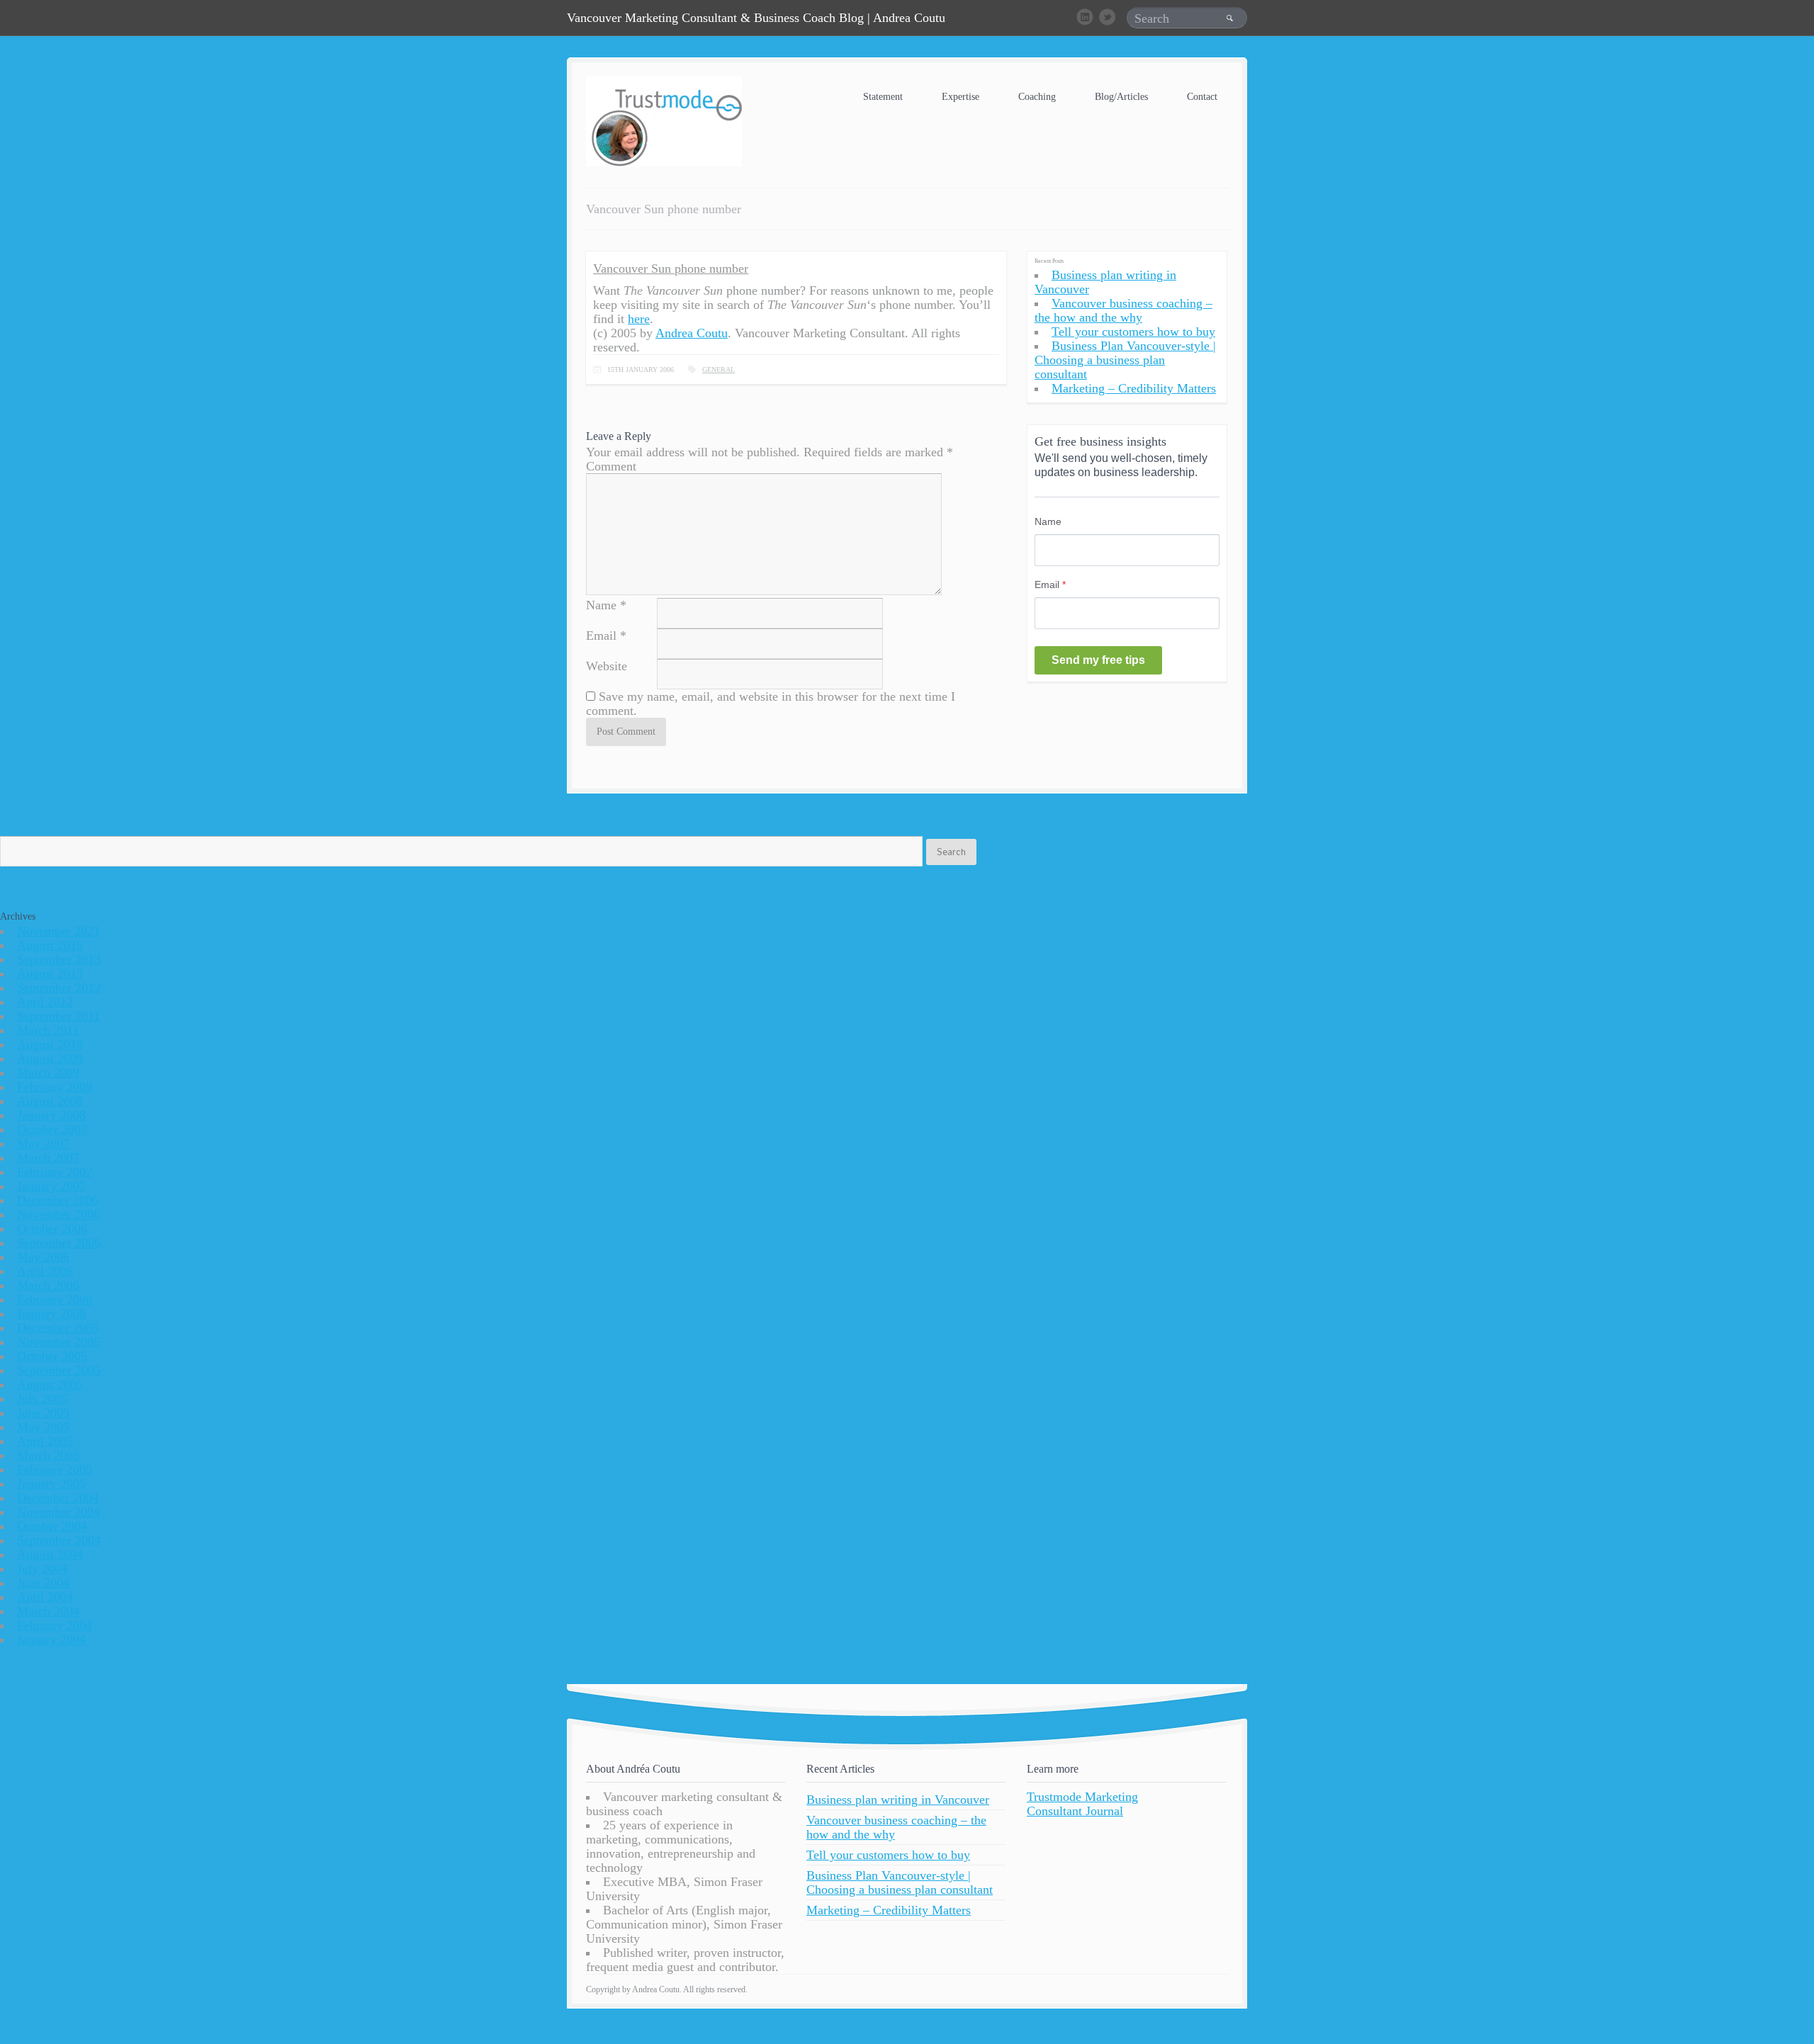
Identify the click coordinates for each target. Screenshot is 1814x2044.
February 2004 (55, 1625)
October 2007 (52, 1129)
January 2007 (51, 1186)
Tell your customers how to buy (1133, 332)
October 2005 (52, 1356)
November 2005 (58, 1342)
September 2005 (59, 1370)
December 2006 (58, 1200)
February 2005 (55, 1469)
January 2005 (51, 1484)
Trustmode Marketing (1082, 1797)
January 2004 (51, 1639)
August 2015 (50, 945)
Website (607, 666)
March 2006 (48, 1285)
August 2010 (50, 1044)
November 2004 (58, 1512)
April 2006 (45, 1271)
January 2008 (51, 1115)
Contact (1202, 97)
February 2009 (55, 1087)
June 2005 (43, 1413)
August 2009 (50, 1058)
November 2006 (58, 1214)
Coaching (1037, 97)
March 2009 (48, 1073)
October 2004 (52, 1526)
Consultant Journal (1075, 1811)
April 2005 (45, 1441)
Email (601, 636)
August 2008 (50, 1101)
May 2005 (43, 1427)
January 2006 (51, 1314)
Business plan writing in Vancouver (898, 1800)
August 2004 (50, 1554)
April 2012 (45, 1002)
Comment (611, 466)
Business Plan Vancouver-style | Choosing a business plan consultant (1125, 360)
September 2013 (59, 959)
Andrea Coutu (692, 333)
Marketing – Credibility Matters (1134, 388)
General (719, 369)
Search (951, 852)
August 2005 (50, 1384)
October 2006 (52, 1229)
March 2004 (48, 1611)
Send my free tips (1098, 660)
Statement (883, 97)
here (639, 319)
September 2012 (59, 988)
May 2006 (43, 1257)
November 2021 (58, 931)
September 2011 (58, 1016)
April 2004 (45, 1597)
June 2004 (43, 1583)
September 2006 (59, 1243)
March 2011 (48, 1030)
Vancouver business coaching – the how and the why (1123, 310)
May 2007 (43, 1144)
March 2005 (48, 1455)
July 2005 (42, 1399)
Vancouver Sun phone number (671, 269)
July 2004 (42, 1569)
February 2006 (55, 1299)
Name (601, 605)
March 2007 (48, 1158)
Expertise (960, 97)
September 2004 (59, 1540)
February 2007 (55, 1172)
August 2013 (50, 973)
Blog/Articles (1121, 97)
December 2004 (58, 1498)
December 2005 (58, 1328)
